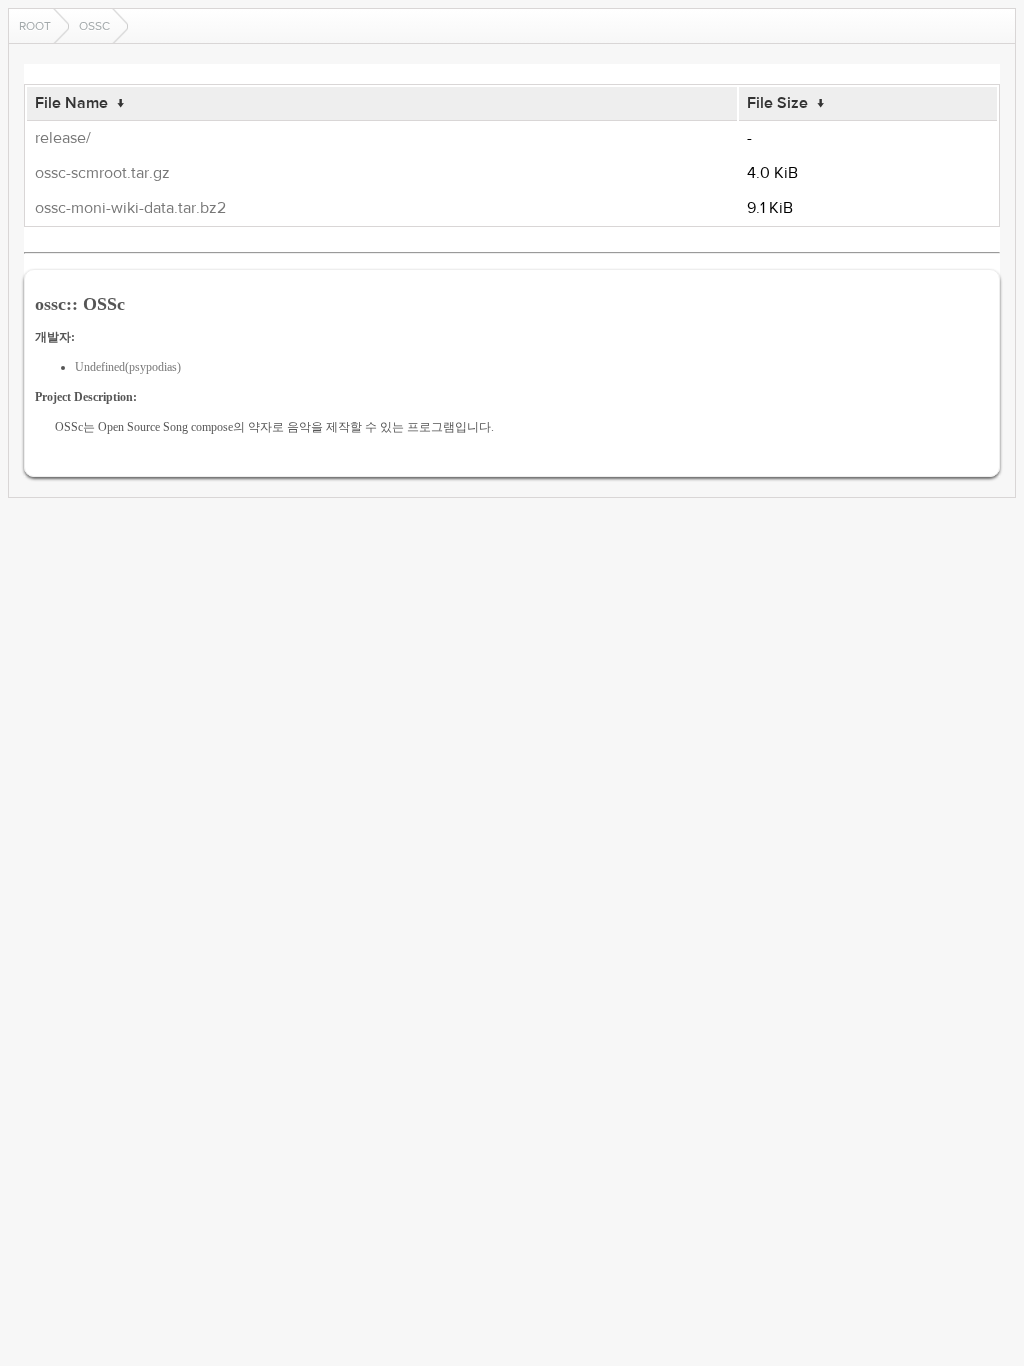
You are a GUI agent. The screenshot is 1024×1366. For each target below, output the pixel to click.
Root (35, 26)
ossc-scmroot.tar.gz (102, 173)
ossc (94, 26)
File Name (71, 103)
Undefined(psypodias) (128, 367)
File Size (777, 103)
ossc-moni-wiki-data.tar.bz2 (130, 208)
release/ (63, 138)
